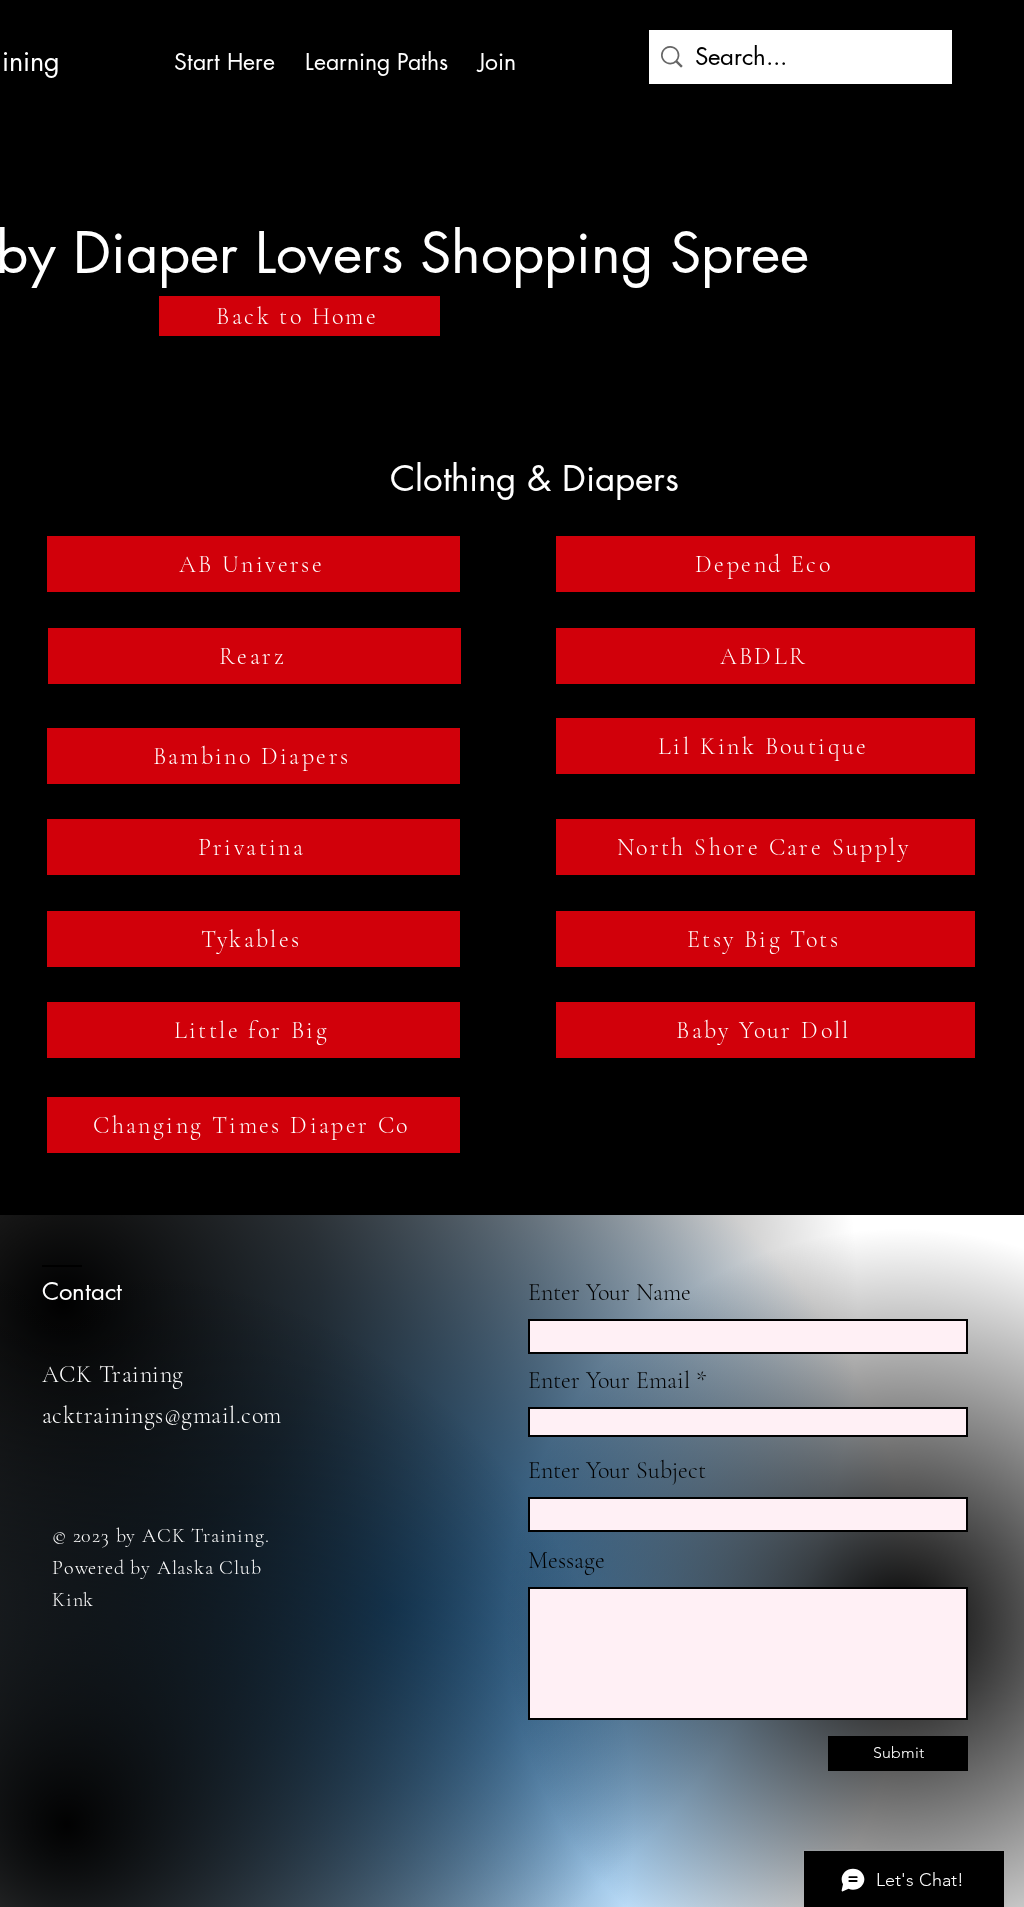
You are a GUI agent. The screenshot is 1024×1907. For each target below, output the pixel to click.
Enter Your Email (609, 1381)
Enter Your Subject (617, 1471)
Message (566, 1561)
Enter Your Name (609, 1293)
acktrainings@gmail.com (162, 1415)
